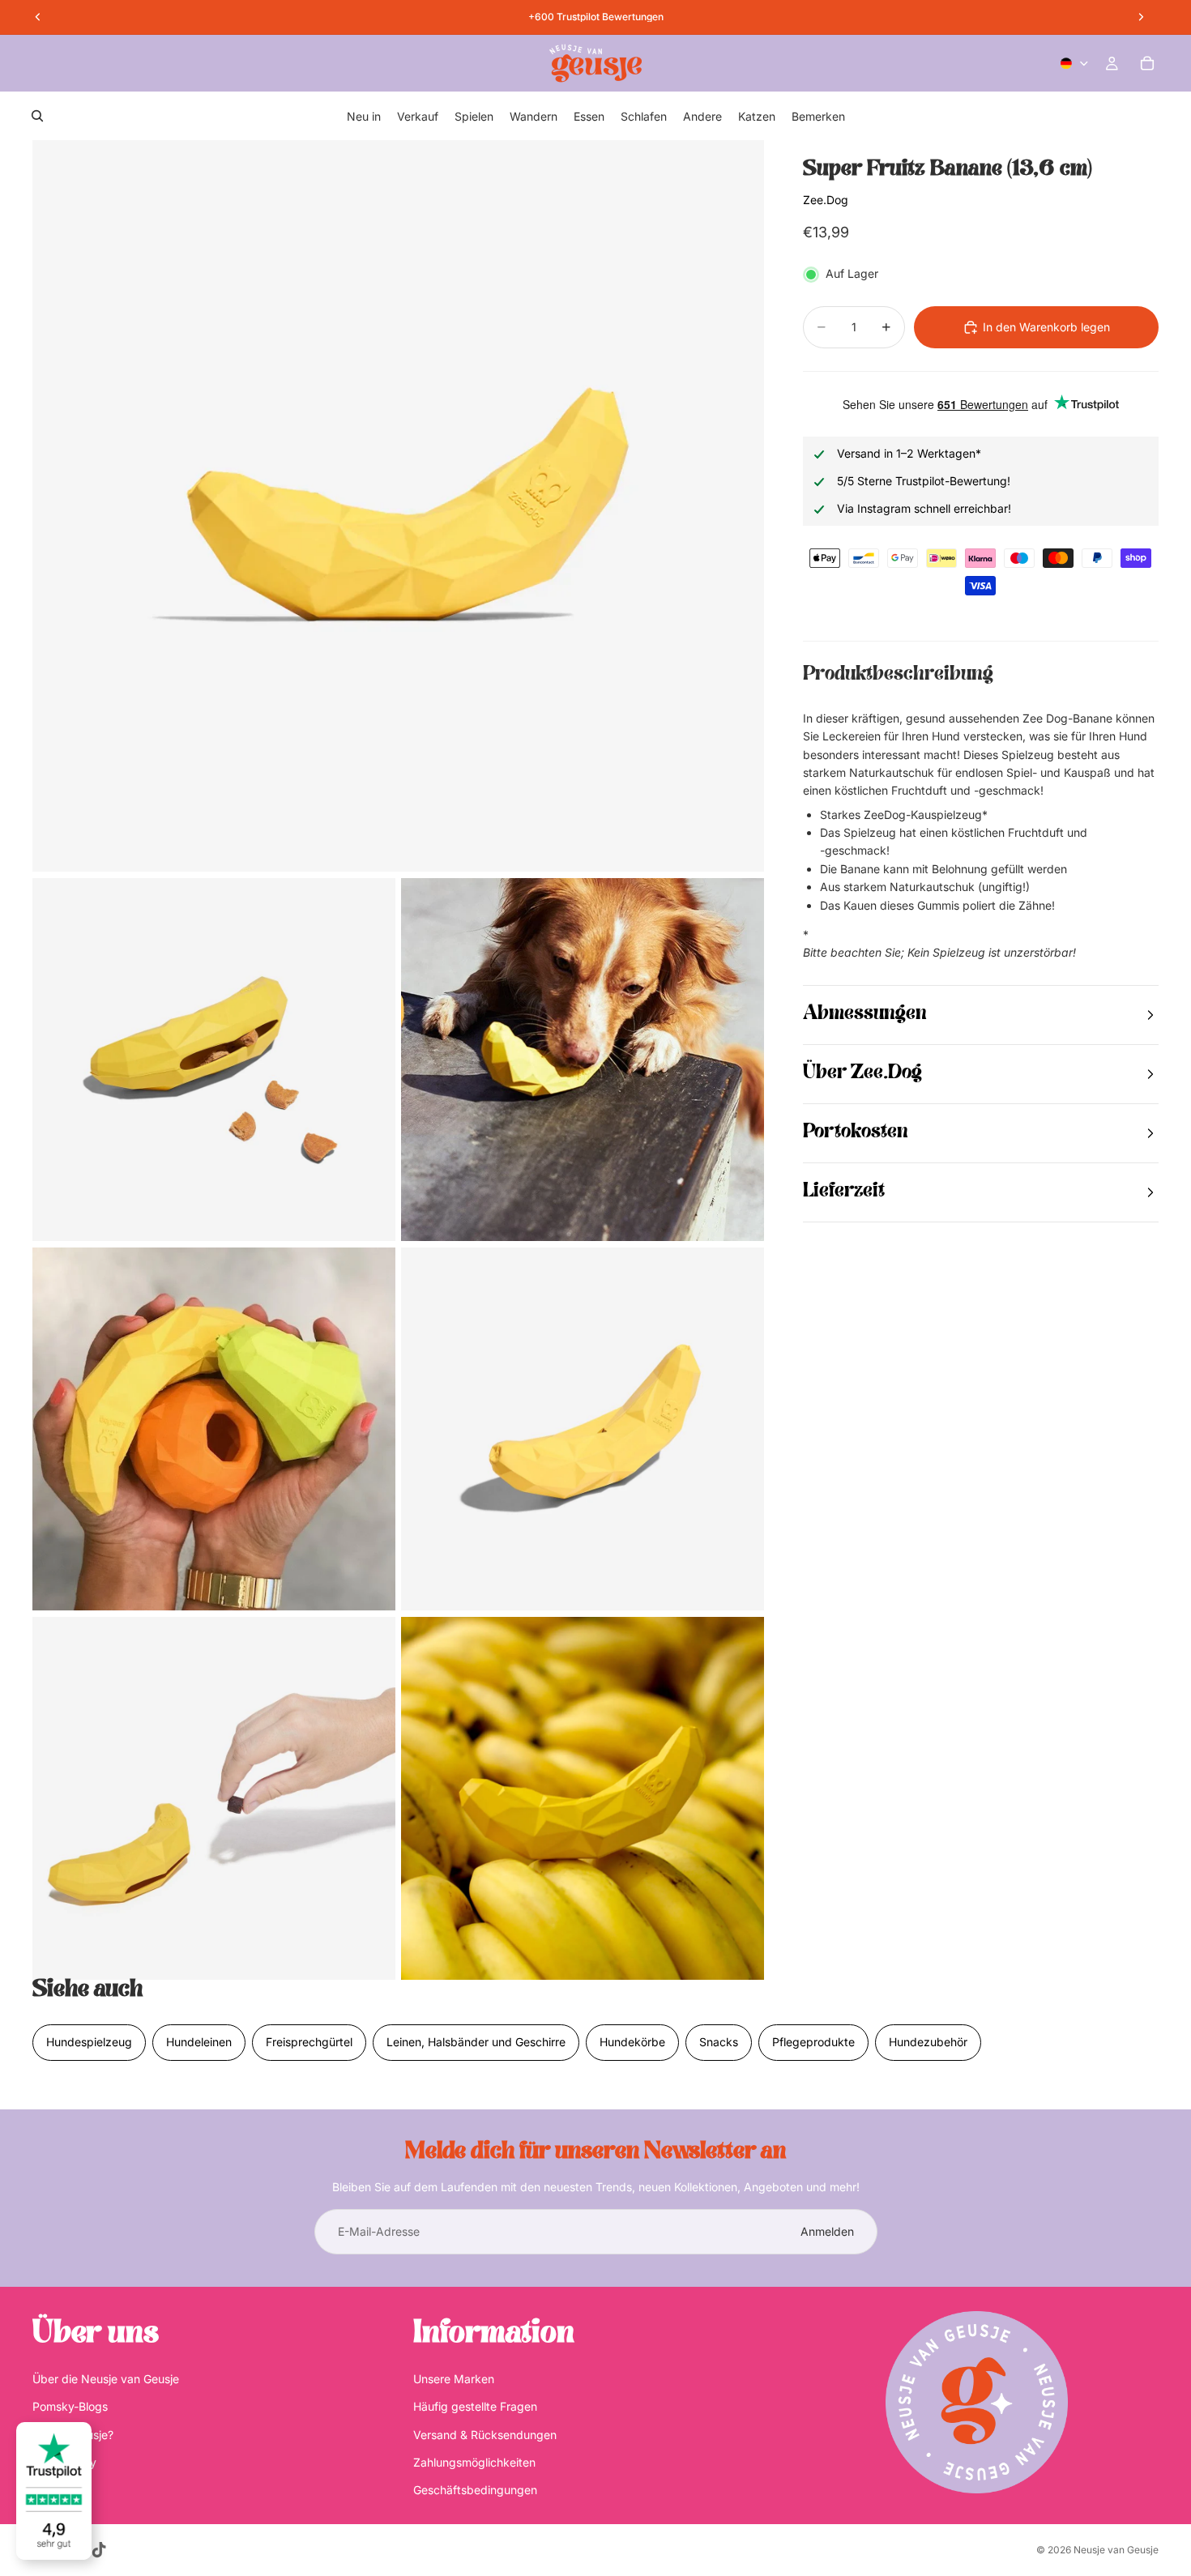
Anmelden (827, 2231)
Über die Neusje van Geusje (106, 2379)
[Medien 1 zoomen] (398, 506)
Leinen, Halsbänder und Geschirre (476, 2042)
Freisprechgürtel (309, 2042)
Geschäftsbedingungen (475, 2491)
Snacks (719, 2042)
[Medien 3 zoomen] (583, 1060)
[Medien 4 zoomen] (214, 1429)
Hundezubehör (928, 2042)
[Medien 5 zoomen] (583, 1429)
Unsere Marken (454, 2379)
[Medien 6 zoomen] (214, 1798)
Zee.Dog (826, 200)
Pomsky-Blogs (70, 2406)
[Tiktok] (99, 2550)
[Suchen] (37, 116)
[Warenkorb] (1147, 63)
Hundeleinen (199, 2042)
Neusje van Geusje (1116, 2550)
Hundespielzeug (89, 2042)
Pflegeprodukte (813, 2042)
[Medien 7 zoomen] (583, 1798)
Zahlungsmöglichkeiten (474, 2462)
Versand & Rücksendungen (485, 2435)
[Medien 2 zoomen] (214, 1060)
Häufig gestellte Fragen (475, 2406)
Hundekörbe (632, 2042)
